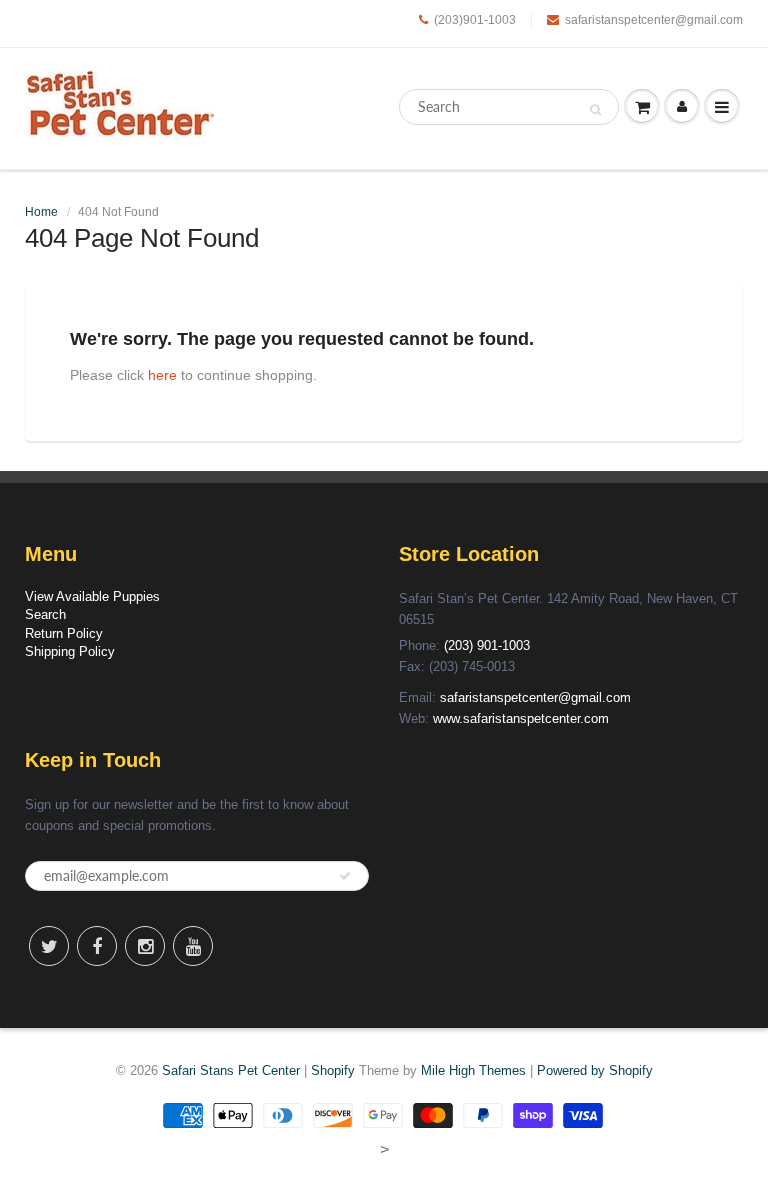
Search (45, 614)
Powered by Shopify (595, 1070)
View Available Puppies (92, 596)
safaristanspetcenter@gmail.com (654, 20)
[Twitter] (49, 946)
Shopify (333, 1070)
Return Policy (64, 633)
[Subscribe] (345, 876)
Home (41, 212)
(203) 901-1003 (487, 645)
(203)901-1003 (475, 20)
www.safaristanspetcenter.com (521, 718)
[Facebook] (97, 946)
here (162, 375)
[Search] (595, 108)
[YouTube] (193, 946)
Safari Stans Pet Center (231, 1070)
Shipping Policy (70, 651)
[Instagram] (145, 946)
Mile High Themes (473, 1070)
